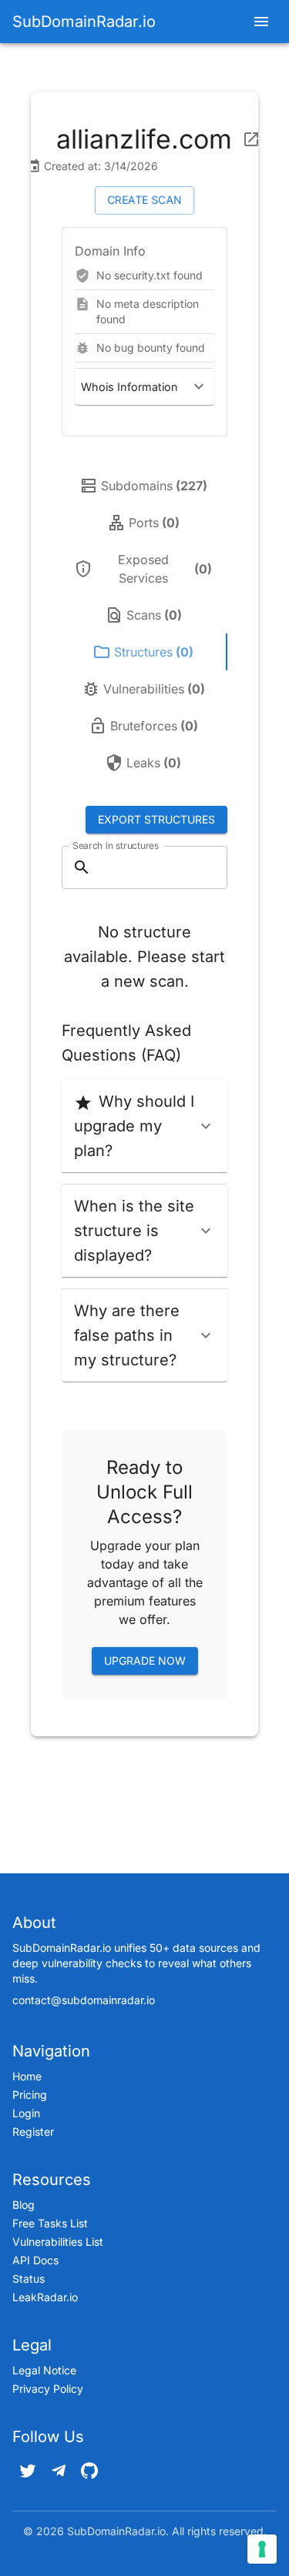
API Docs (35, 2260)
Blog (24, 2205)
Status (29, 2279)
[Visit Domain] (251, 139)
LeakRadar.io (45, 2297)
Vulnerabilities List (58, 2242)
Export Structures (156, 819)
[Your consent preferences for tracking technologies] (262, 2549)
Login (26, 2113)
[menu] (261, 22)
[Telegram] (59, 2471)
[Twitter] (28, 2471)
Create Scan (144, 200)
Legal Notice (44, 2370)
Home (27, 2076)
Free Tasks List (50, 2223)
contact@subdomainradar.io (84, 2000)
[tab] (144, 486)
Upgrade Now (145, 1661)
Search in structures (116, 845)
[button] (144, 387)
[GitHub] (89, 2471)
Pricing (30, 2095)
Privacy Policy (48, 2389)
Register (33, 2132)
